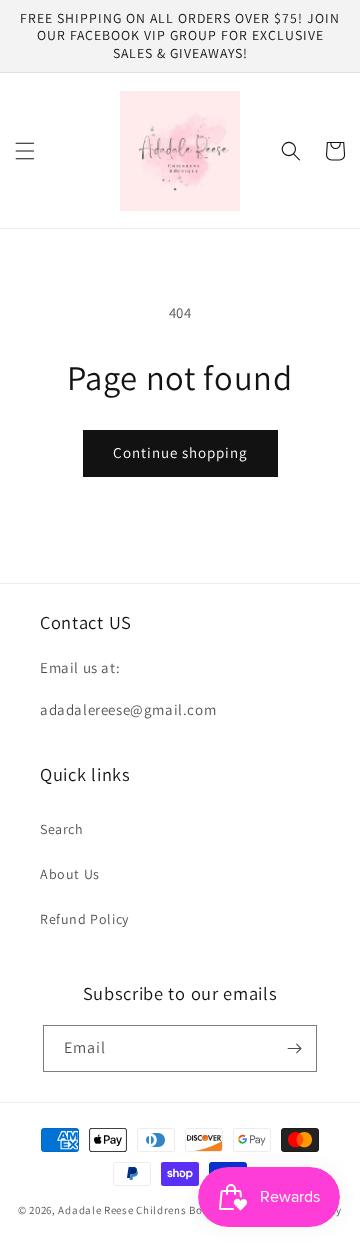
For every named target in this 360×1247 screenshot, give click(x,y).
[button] (25, 151)
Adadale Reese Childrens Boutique (148, 1210)
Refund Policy (84, 919)
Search (62, 829)
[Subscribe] (294, 1048)
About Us (70, 874)
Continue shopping (180, 452)
